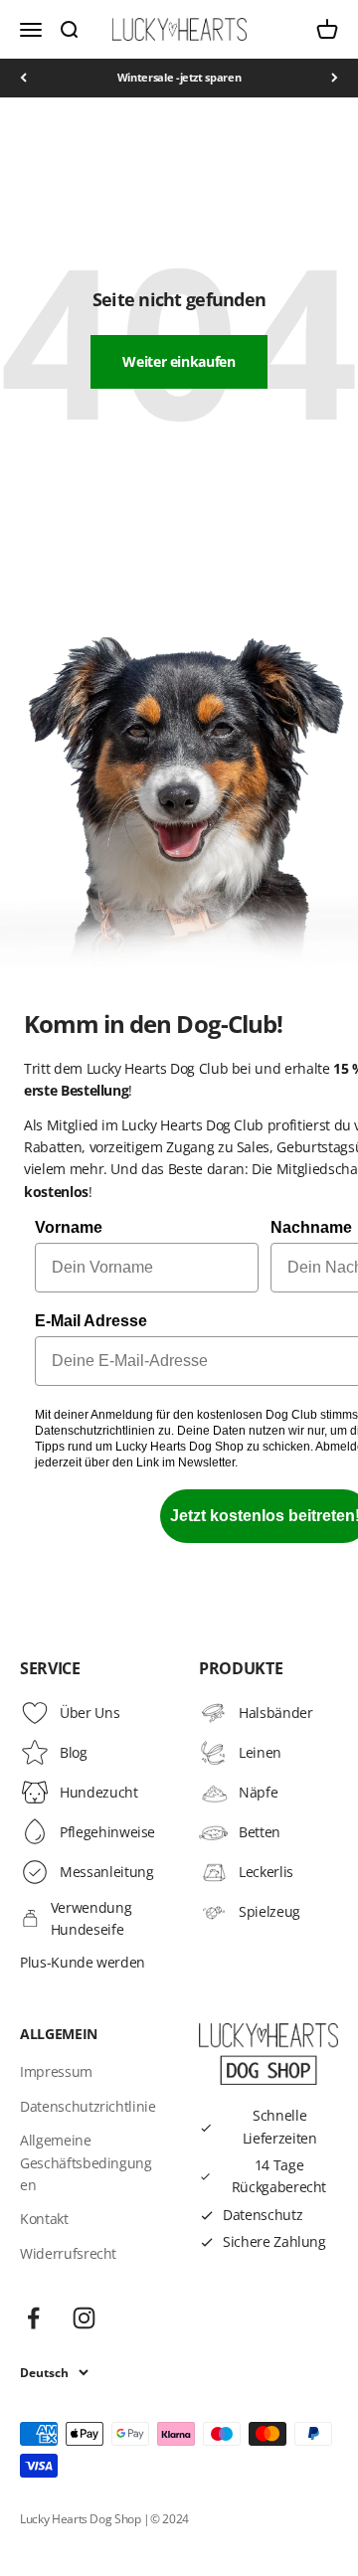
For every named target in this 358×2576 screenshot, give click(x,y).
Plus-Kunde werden (83, 1962)
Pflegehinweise (107, 1832)
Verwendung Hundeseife (91, 1918)
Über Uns (89, 1713)
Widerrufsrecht (68, 2253)
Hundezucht (99, 1792)
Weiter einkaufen (179, 361)
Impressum (56, 2071)
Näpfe (258, 1792)
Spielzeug (269, 1911)
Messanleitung (106, 1872)
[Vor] (335, 78)
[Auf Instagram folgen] (84, 2318)
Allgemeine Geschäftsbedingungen (86, 2162)
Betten (260, 1832)
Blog (74, 1752)
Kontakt (44, 2219)
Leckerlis (266, 1872)
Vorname (69, 1227)
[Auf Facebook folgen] (33, 2318)
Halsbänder (276, 1713)
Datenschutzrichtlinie (88, 2106)
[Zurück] (23, 78)
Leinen (260, 1752)
